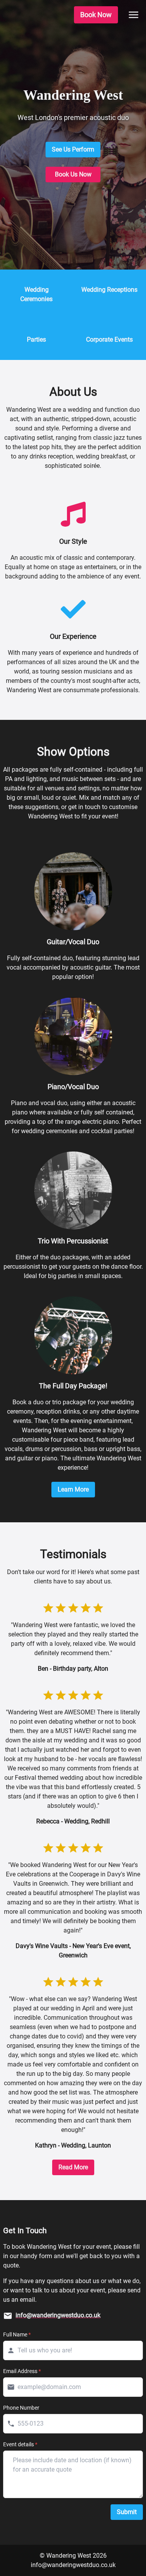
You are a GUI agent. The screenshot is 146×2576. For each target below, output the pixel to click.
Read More (73, 2167)
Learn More (73, 1489)
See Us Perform (73, 149)
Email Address (22, 2371)
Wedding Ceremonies (36, 294)
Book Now (96, 15)
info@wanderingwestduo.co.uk (73, 2565)
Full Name (17, 2334)
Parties (36, 339)
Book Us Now (73, 174)
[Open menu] (134, 15)
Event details (20, 2444)
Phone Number (21, 2408)
